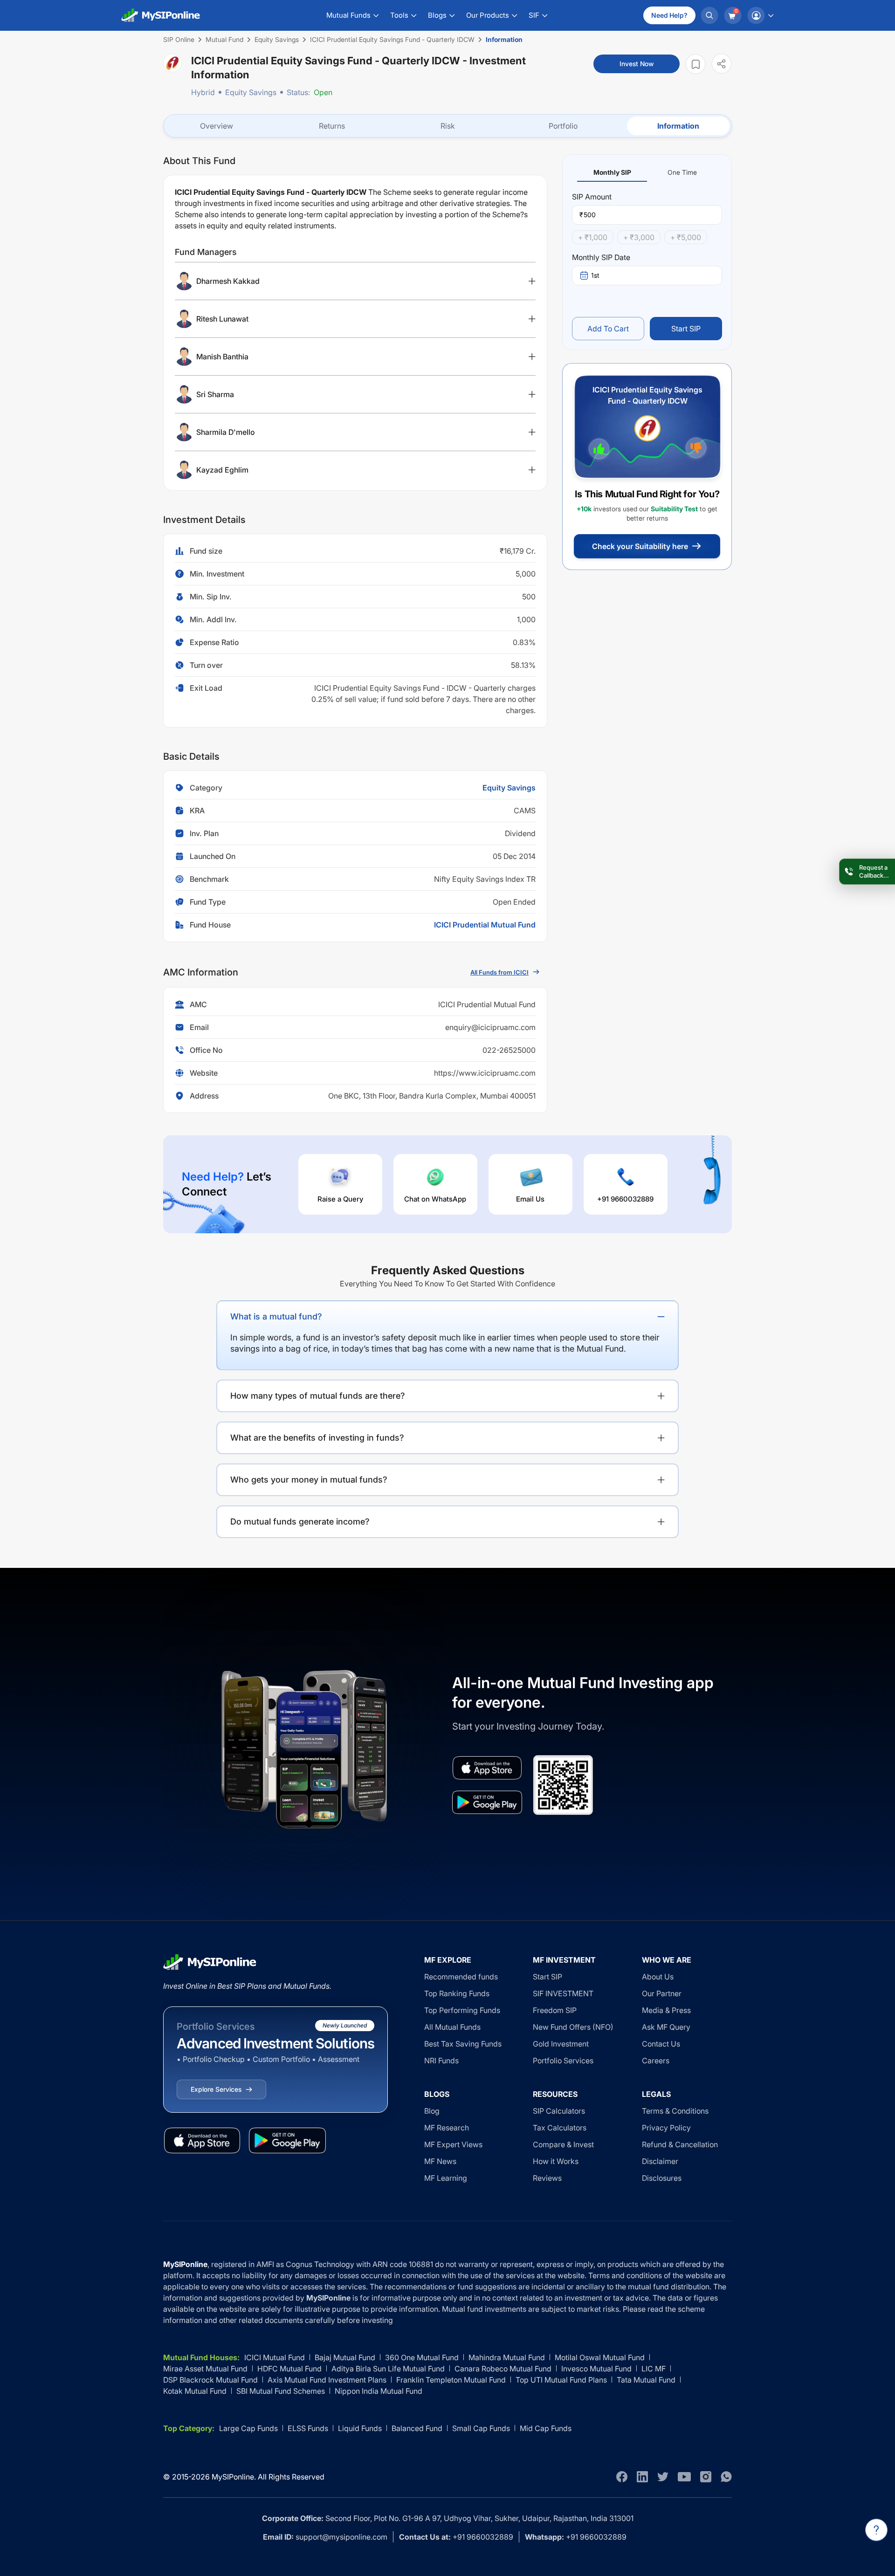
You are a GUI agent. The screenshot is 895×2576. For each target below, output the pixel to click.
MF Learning (446, 2178)
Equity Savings (251, 92)
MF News (440, 2161)
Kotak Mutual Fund (195, 2391)
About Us (658, 1977)
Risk (448, 126)
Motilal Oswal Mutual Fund (600, 2357)
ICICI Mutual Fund (275, 2357)
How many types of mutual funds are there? (318, 1396)
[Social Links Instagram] (706, 2477)
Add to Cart (608, 329)
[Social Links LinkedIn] (642, 2477)
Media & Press (666, 2010)
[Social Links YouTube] (684, 2477)
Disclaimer (660, 2161)
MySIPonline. (234, 2477)
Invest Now (637, 64)
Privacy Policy (666, 2128)
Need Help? (669, 15)
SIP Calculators (559, 2111)
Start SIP (686, 329)
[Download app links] (487, 1768)
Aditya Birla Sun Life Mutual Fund (388, 2369)
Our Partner (662, 1993)
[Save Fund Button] (695, 64)
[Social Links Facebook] (622, 2477)
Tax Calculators (560, 2128)
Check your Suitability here (640, 546)
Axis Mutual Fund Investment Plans (327, 2380)
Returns (332, 126)
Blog (432, 2111)
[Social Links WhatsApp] (726, 2477)
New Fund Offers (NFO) (573, 2027)
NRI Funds (441, 2061)
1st (595, 275)
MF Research (447, 2128)
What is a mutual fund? (276, 1316)
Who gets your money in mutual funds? (309, 1480)
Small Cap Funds (481, 2428)
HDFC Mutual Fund (289, 2369)
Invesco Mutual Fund (596, 2369)
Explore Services (216, 2089)
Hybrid (203, 92)
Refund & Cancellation (680, 2144)
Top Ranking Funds (457, 1993)
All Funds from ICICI (499, 972)
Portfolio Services (563, 2061)
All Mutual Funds (452, 2027)
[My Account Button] (760, 15)
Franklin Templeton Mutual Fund (451, 2380)
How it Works (556, 2161)
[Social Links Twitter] (663, 2477)
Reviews (547, 2178)
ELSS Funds (308, 2428)
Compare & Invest (563, 2144)
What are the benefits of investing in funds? (317, 1438)
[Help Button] (876, 2530)
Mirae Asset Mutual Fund (205, 2369)
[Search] (709, 15)
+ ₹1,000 (593, 237)
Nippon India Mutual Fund (379, 2391)
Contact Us (661, 2044)
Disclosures (662, 2178)
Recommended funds (461, 1977)
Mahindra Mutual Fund (507, 2357)
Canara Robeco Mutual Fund (503, 2369)
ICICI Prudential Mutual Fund (485, 925)
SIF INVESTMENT (563, 1993)
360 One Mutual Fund (422, 2357)
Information (678, 126)
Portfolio (563, 126)
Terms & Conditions (675, 2111)
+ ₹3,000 (639, 237)
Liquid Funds (360, 2428)
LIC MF (654, 2369)
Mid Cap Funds (546, 2428)
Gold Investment (561, 2044)
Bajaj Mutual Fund (345, 2357)
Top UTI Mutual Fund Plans (561, 2380)
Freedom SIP (555, 2010)
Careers (656, 2061)
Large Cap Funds (248, 2428)
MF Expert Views (453, 2144)
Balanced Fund (417, 2428)
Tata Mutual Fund (646, 2380)
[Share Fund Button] (722, 64)
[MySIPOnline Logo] (161, 15)
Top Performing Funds (462, 2010)
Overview (217, 126)
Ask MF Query (666, 2027)
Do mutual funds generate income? (300, 1522)
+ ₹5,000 (686, 237)
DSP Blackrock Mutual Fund (210, 2380)
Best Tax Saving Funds (463, 2044)
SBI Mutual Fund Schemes (281, 2391)
